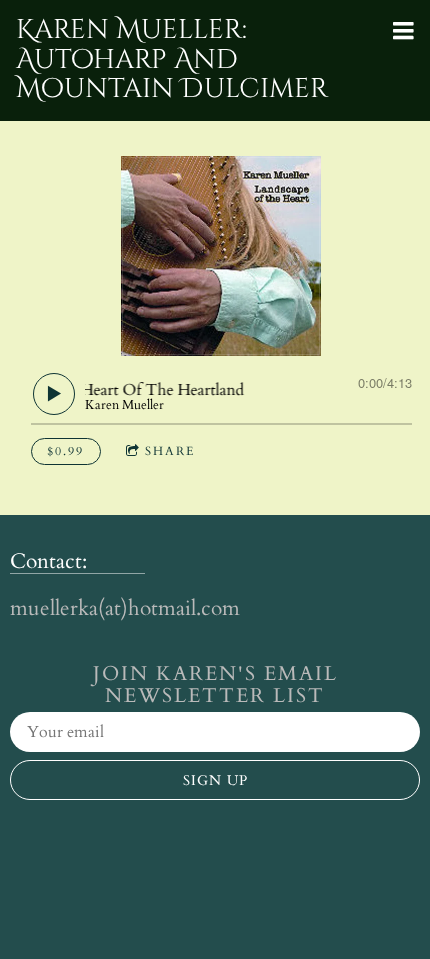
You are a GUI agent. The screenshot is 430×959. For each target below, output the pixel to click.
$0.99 (65, 451)
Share (170, 451)
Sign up (215, 780)
